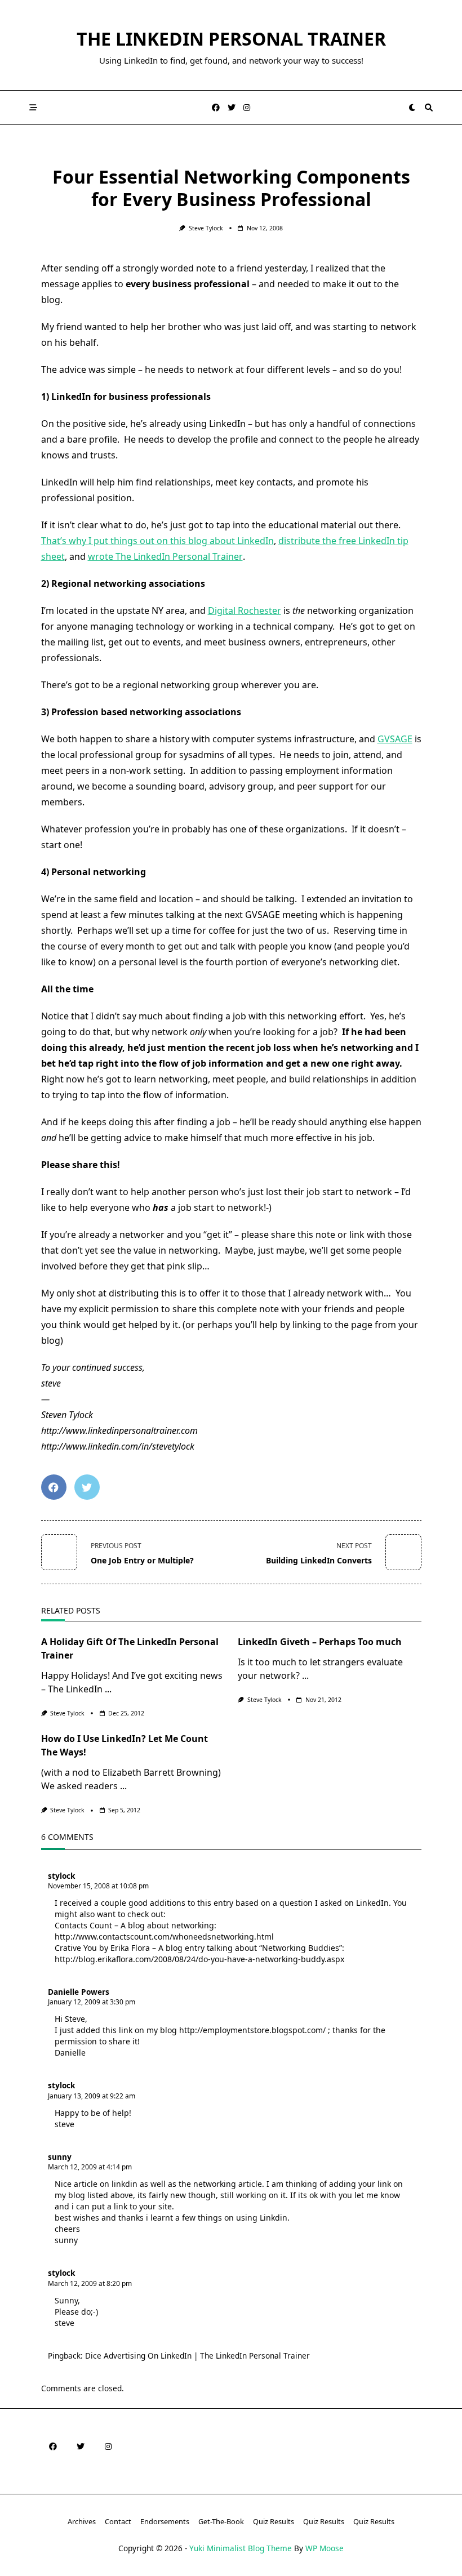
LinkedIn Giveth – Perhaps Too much (320, 1642)
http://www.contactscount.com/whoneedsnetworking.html (164, 1937)
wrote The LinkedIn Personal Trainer (165, 556)
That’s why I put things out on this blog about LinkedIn (157, 541)
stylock (61, 1876)
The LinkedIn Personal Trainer (231, 39)
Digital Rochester (245, 610)
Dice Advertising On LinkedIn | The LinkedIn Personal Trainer (197, 2356)
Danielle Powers (79, 1992)
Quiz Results (274, 2521)
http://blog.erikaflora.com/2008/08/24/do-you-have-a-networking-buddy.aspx (199, 1959)
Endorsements (165, 2521)
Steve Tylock (206, 228)
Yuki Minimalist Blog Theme (241, 2548)
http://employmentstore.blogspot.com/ (252, 2030)
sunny (60, 2157)
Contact (118, 2521)
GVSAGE (395, 739)
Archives (82, 2521)
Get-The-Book (221, 2521)
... (108, 1689)
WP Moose (325, 2548)
